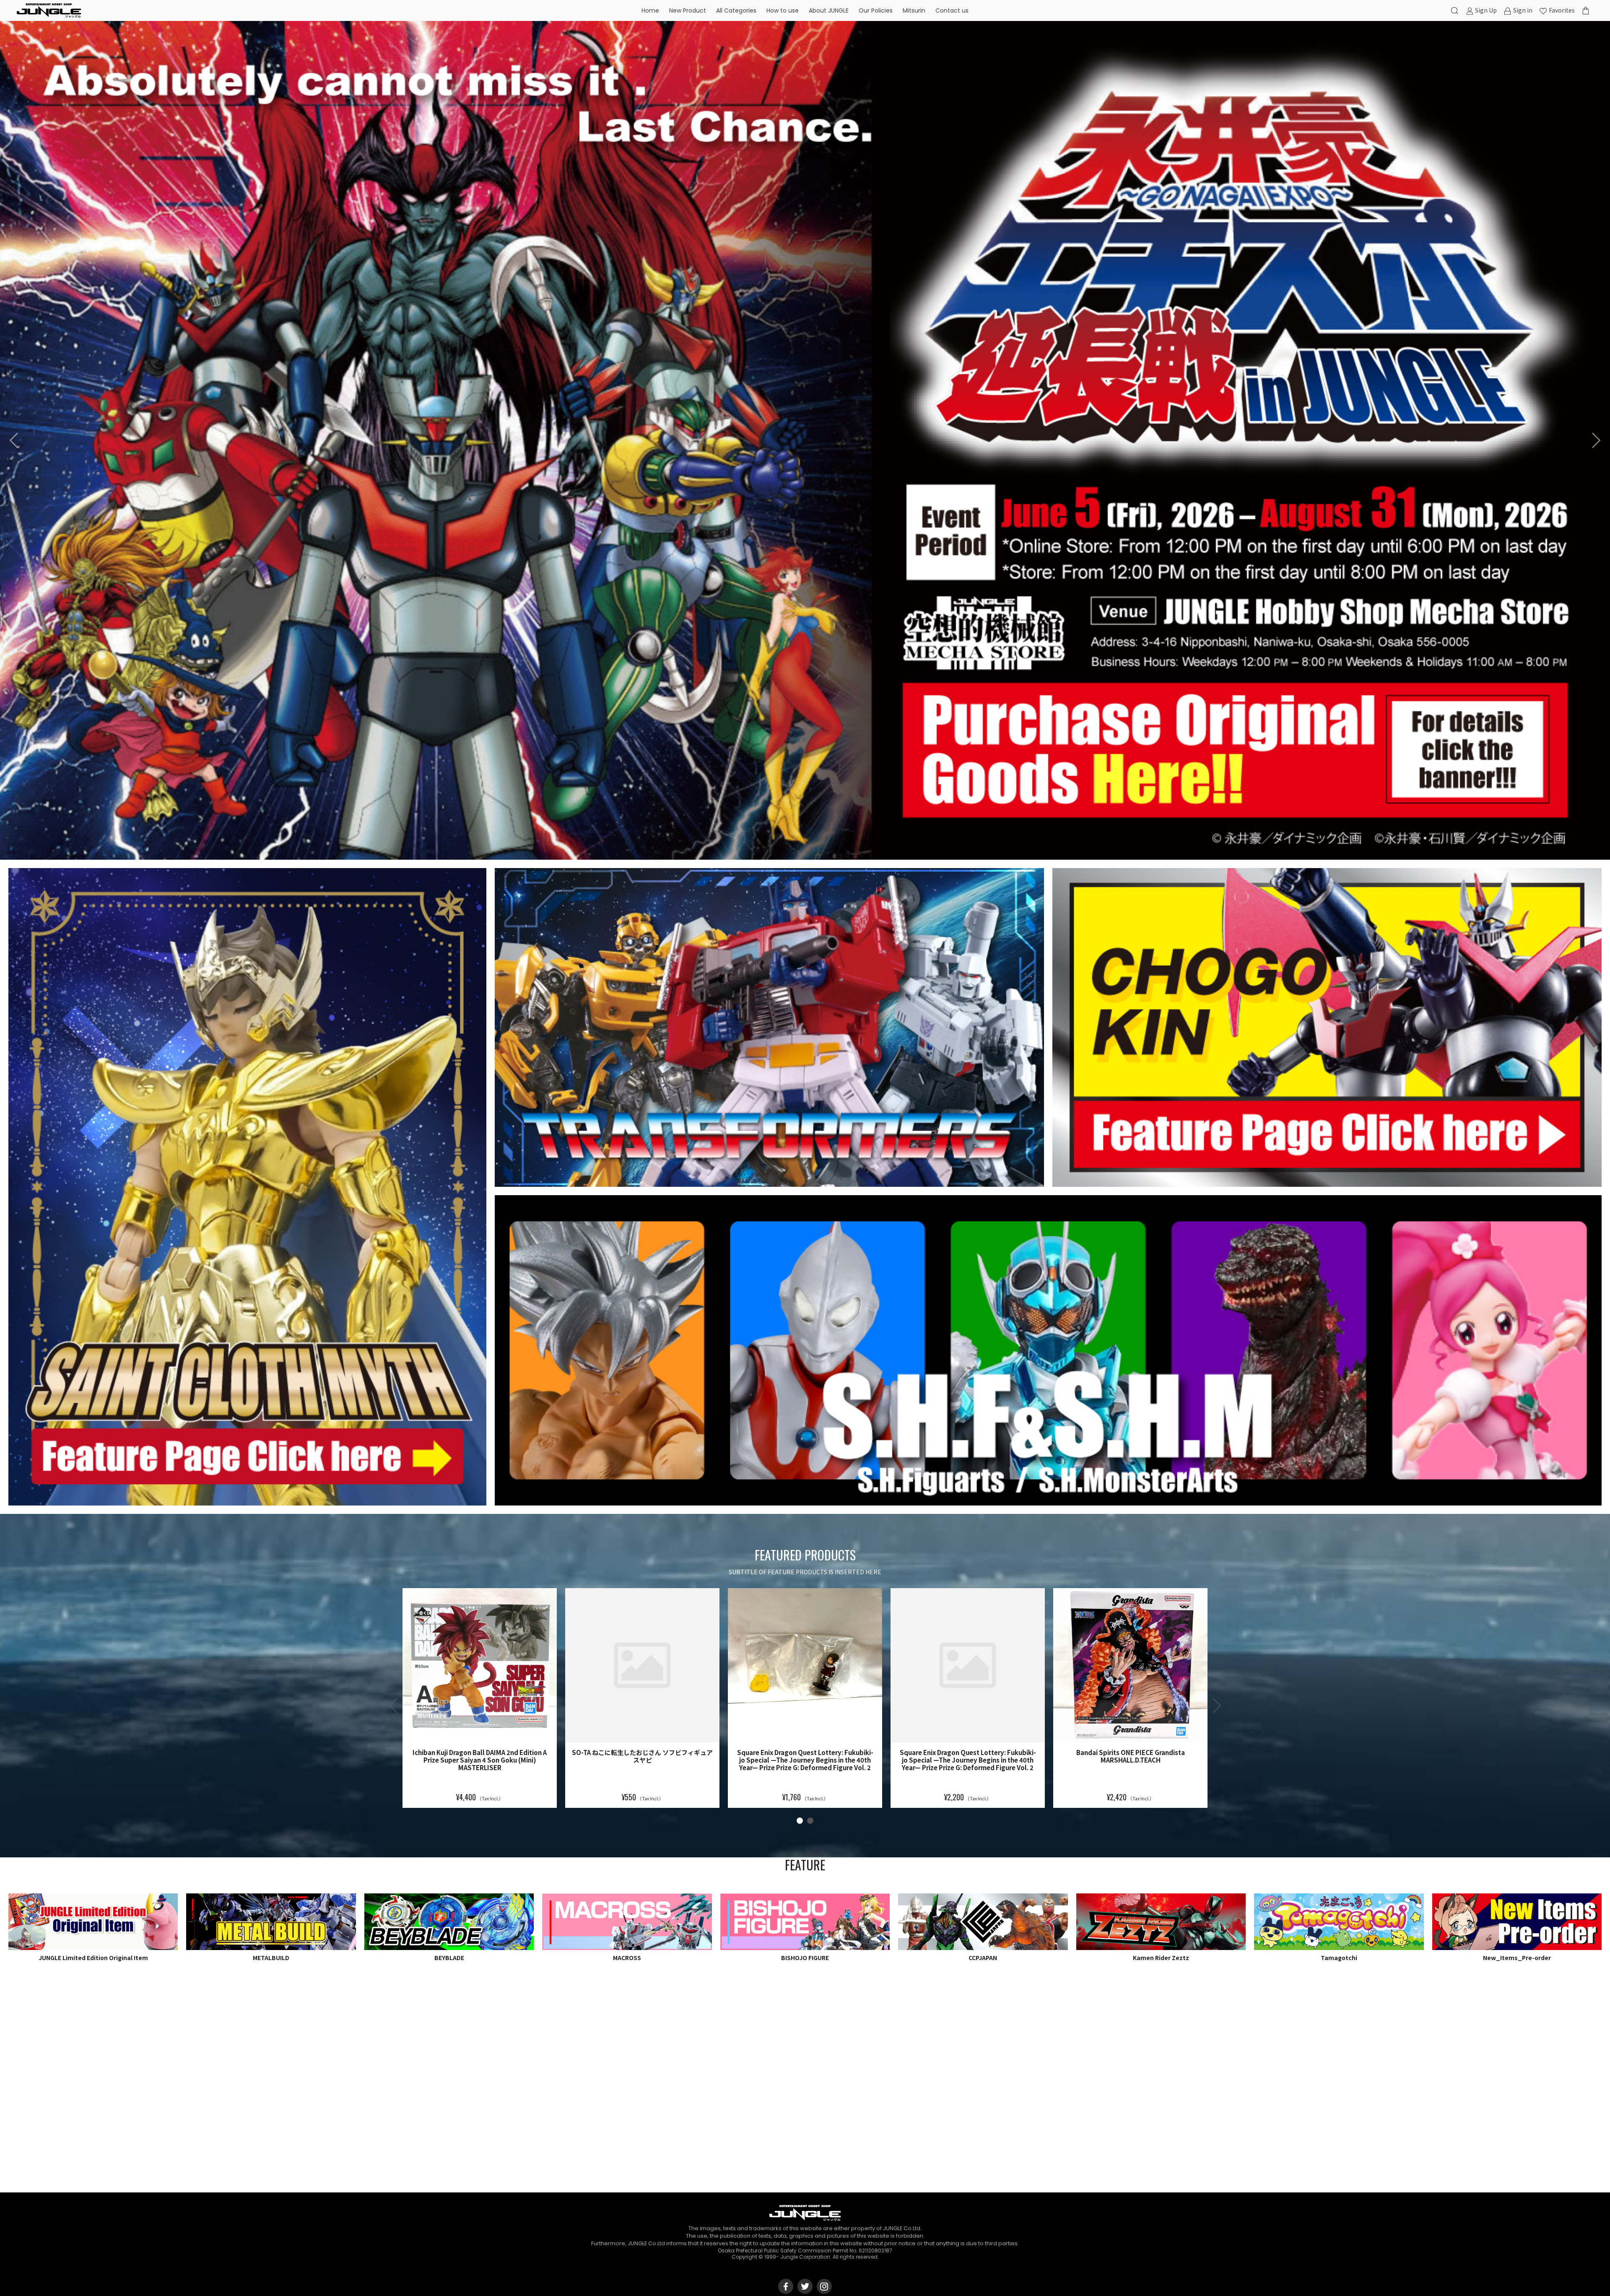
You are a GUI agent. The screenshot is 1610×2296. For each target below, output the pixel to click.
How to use (783, 10)
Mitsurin (914, 10)
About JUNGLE (829, 10)
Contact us (952, 10)
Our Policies (876, 10)
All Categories (736, 10)
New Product (688, 10)
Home (650, 10)
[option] (805, 440)
